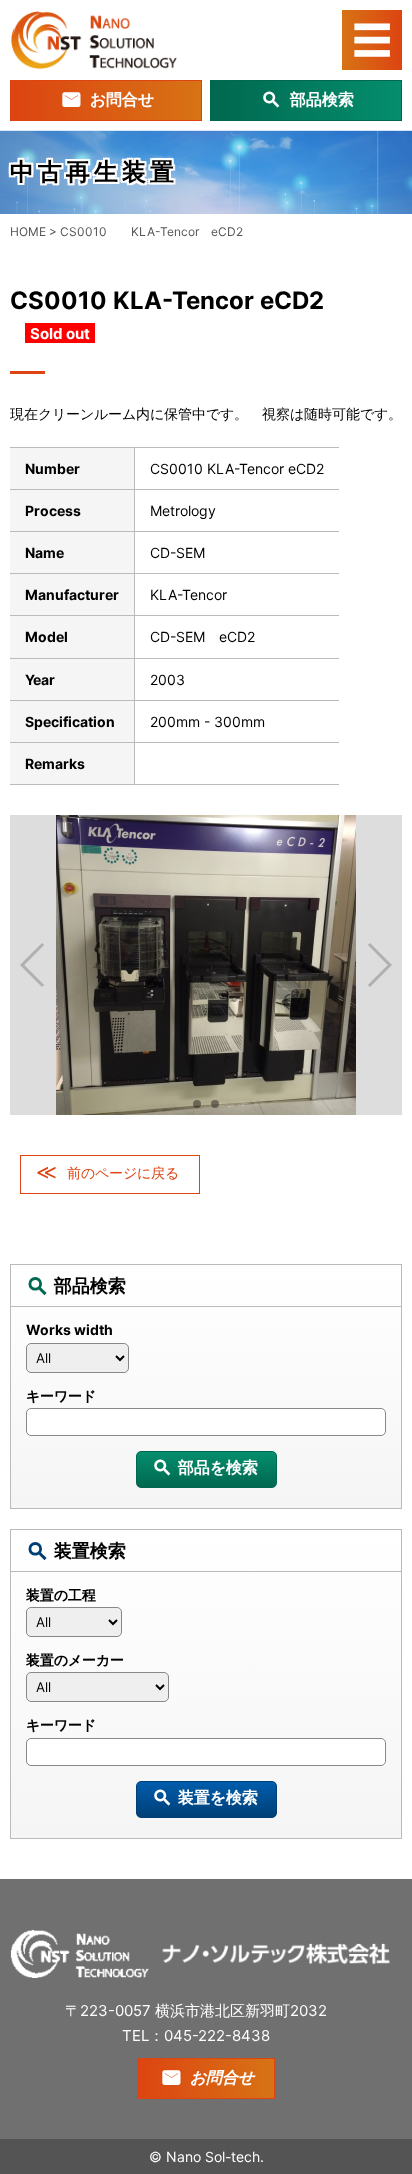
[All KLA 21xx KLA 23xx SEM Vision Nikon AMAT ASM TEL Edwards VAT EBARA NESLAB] (206, 1363)
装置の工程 (61, 1594)
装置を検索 (218, 1797)
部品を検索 (218, 1467)
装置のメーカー (75, 1659)
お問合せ (122, 99)
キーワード (61, 1395)
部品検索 (322, 99)
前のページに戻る (123, 1172)
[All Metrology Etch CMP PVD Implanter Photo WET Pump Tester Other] (206, 1627)
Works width (69, 1329)
